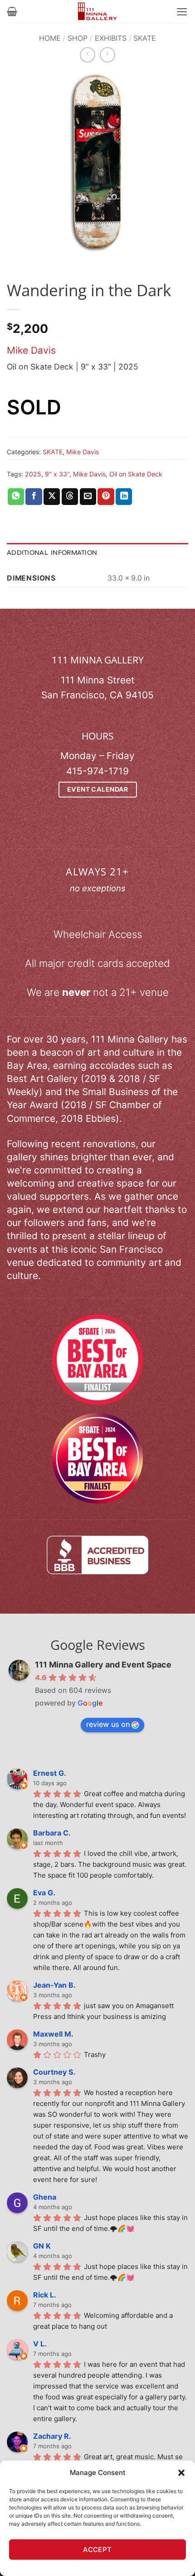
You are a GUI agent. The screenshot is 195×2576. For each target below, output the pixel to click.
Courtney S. (54, 2072)
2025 (33, 474)
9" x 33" (57, 474)
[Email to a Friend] (88, 497)
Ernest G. (50, 1773)
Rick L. (45, 2295)
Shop (78, 38)
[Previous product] (107, 55)
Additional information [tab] (52, 553)
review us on (108, 1724)
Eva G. (44, 1893)
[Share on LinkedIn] (124, 497)
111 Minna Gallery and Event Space (103, 1665)
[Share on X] (52, 497)
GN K (42, 2246)
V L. (40, 2344)
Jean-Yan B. (54, 1985)
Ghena (45, 2197)
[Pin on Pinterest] (106, 497)
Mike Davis (31, 350)
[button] (181, 2473)
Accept (97, 2550)
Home (50, 38)
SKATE (145, 38)
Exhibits (111, 38)
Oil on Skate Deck (136, 474)
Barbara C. (52, 1833)
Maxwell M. (53, 2034)
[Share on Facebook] (34, 497)
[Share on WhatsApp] (16, 497)
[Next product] (88, 55)
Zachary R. (52, 2436)
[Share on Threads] (70, 497)
